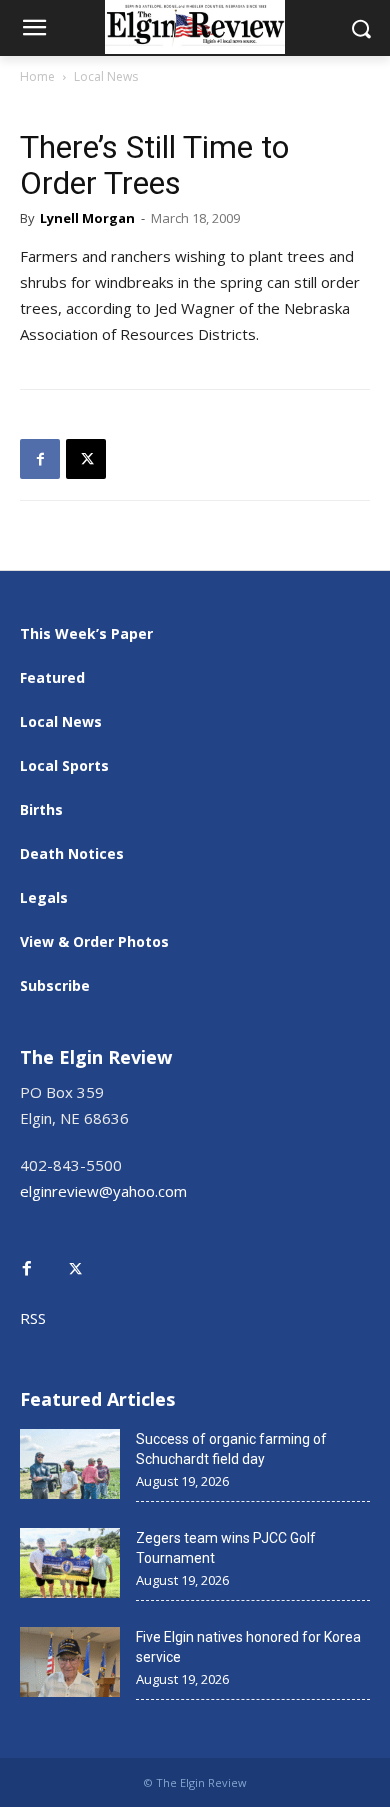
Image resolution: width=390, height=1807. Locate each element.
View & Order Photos (94, 941)
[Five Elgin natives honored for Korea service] (70, 1662)
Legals (44, 897)
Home (37, 76)
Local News (106, 76)
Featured (52, 677)
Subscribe (55, 985)
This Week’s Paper (86, 633)
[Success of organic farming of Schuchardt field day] (70, 1464)
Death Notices (72, 853)
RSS (33, 1318)
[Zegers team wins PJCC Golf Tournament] (70, 1563)
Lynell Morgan (87, 218)
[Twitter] (86, 1254)
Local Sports (64, 765)
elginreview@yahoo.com (103, 1191)
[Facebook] (40, 459)
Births (41, 809)
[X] (86, 459)
